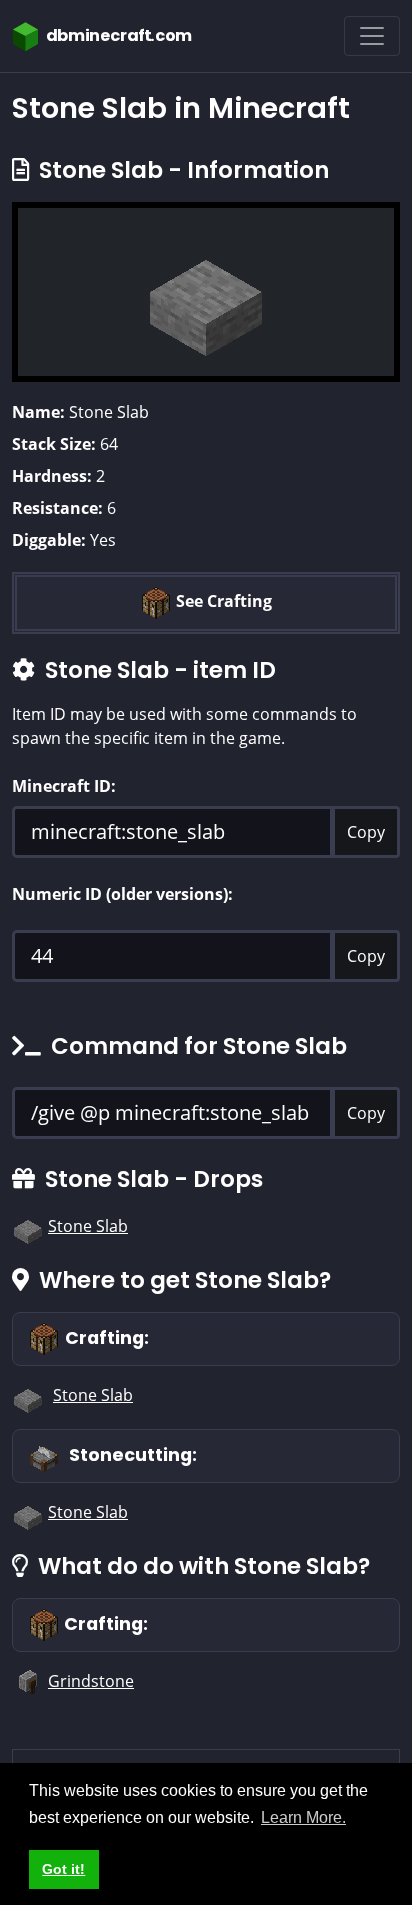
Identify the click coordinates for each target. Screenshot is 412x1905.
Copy (366, 832)
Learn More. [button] (303, 1817)
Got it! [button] (63, 1869)
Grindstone (91, 1681)
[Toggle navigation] (372, 36)
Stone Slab (88, 1226)
